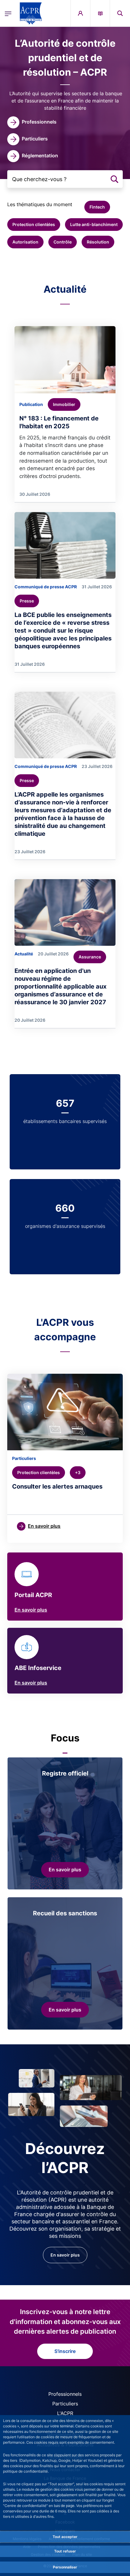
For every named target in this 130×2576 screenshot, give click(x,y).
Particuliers (65, 2404)
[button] (120, 13)
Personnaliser (65, 2567)
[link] (32, 122)
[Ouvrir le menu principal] (8, 13)
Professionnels (65, 2394)
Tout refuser (65, 2551)
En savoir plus (31, 1610)
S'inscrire (65, 2351)
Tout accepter (65, 2537)
